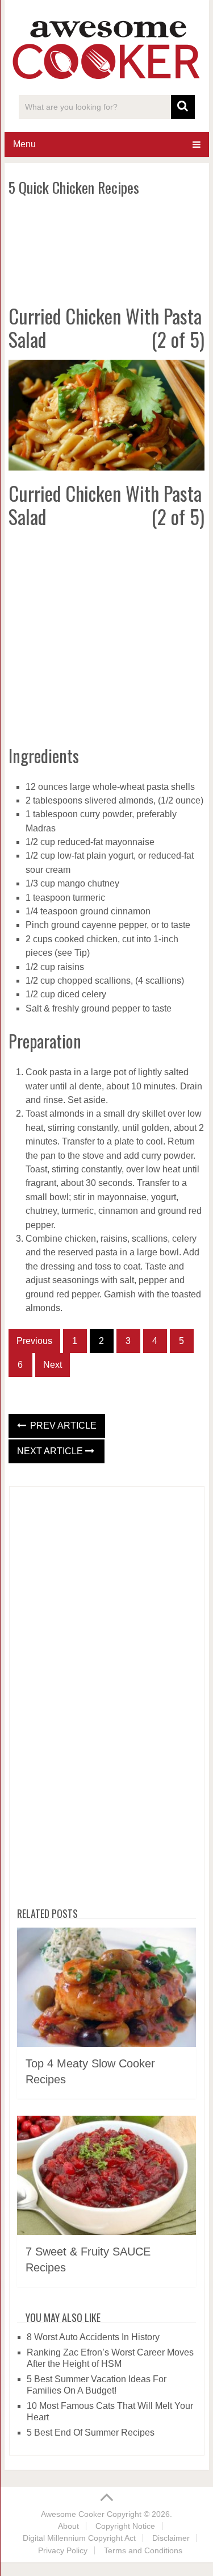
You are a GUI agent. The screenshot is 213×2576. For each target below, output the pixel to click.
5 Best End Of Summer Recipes (91, 2433)
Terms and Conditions (143, 2550)
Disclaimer (171, 2538)
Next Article (51, 1451)
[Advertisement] (107, 248)
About (68, 2526)
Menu (24, 144)
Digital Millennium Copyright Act (79, 2538)
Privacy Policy (63, 2550)
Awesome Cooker (73, 2514)
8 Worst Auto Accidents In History (93, 2337)
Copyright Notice (125, 2526)
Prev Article (62, 1426)
